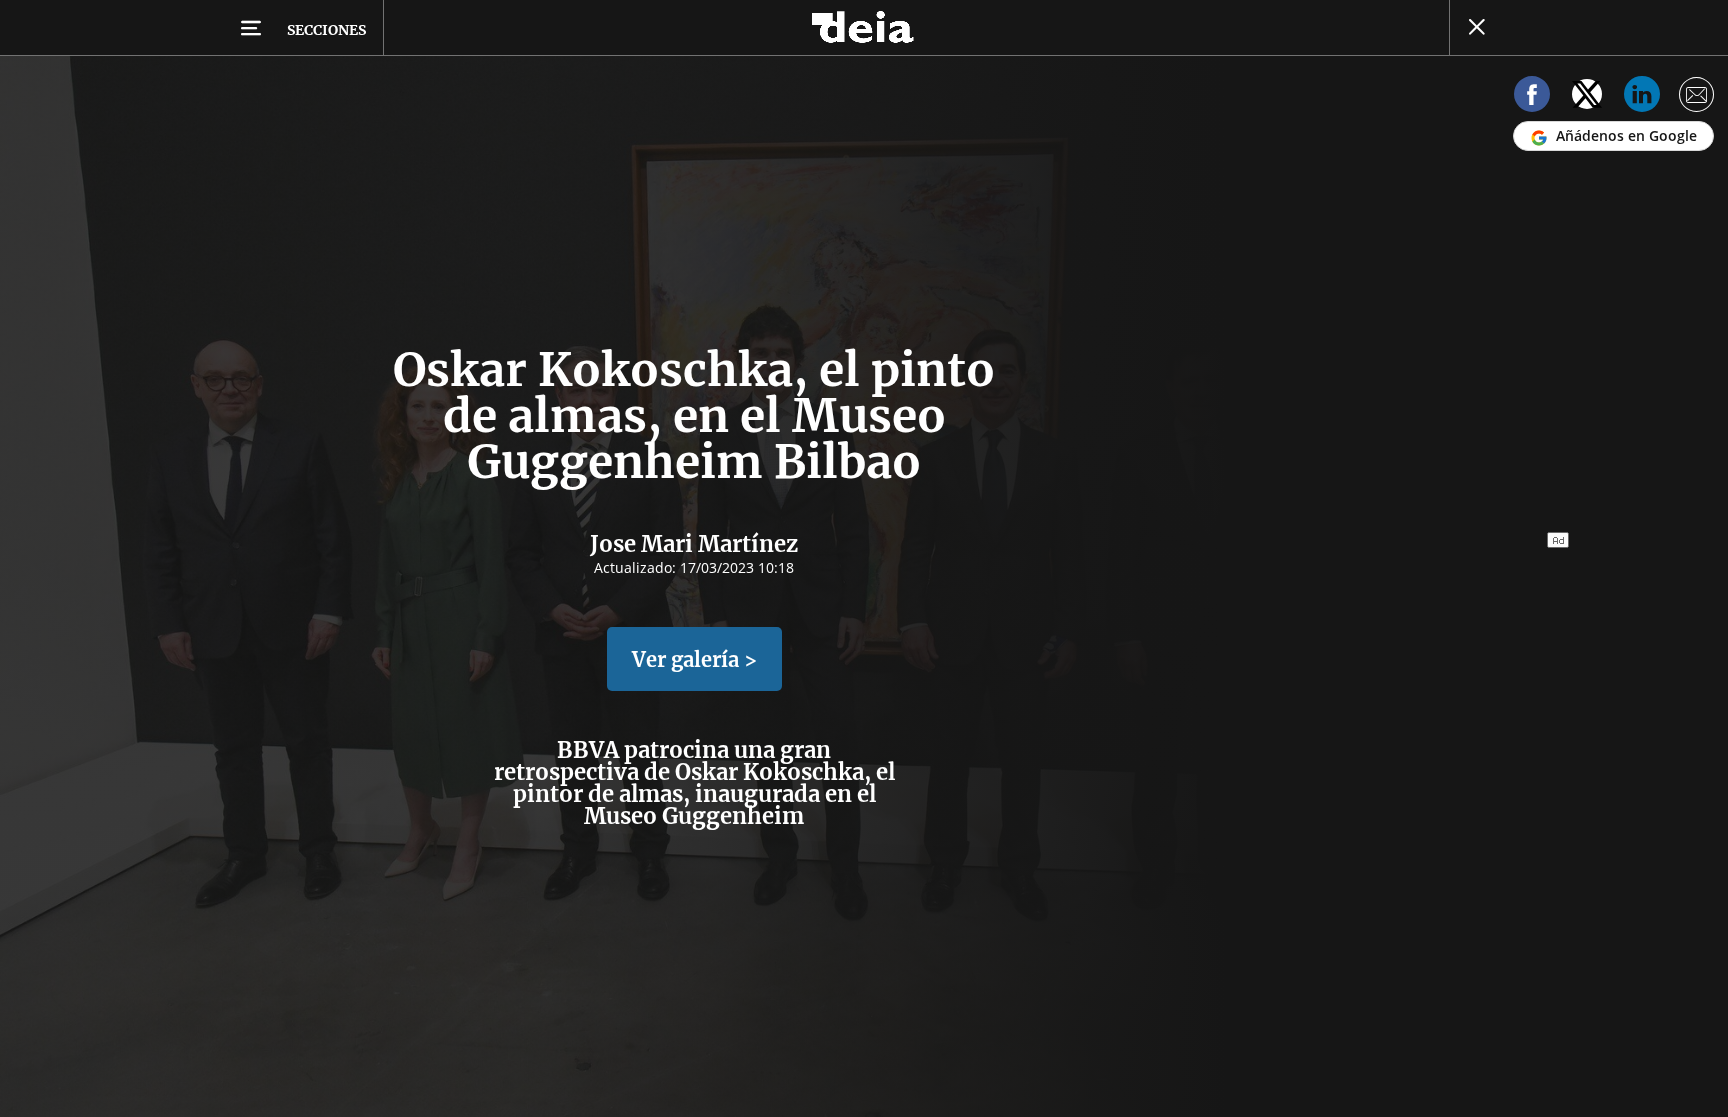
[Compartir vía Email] (1697, 97)
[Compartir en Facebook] (1532, 97)
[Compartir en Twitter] (1587, 97)
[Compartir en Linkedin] (1642, 97)
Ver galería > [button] (694, 659)
